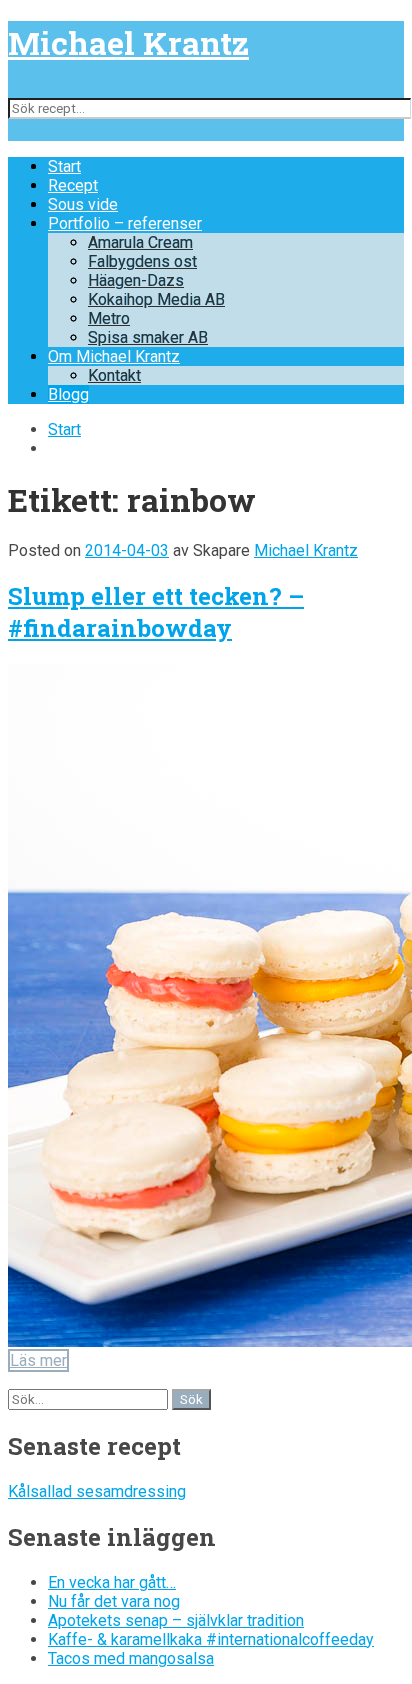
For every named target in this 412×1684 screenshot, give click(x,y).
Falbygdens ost (142, 261)
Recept (73, 185)
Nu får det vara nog (114, 1601)
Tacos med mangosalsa (131, 1658)
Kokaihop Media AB (156, 299)
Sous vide (83, 204)
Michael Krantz (128, 42)
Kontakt (114, 375)
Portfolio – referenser (125, 223)
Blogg (68, 394)
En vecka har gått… (112, 1582)
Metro (109, 318)
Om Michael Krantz (114, 356)
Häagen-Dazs (136, 280)
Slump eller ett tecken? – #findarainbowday (156, 612)
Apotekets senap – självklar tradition (176, 1620)
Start (64, 166)
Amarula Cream (140, 242)
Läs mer (38, 1360)
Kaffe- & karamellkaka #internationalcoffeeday (211, 1639)
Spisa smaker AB (148, 337)
